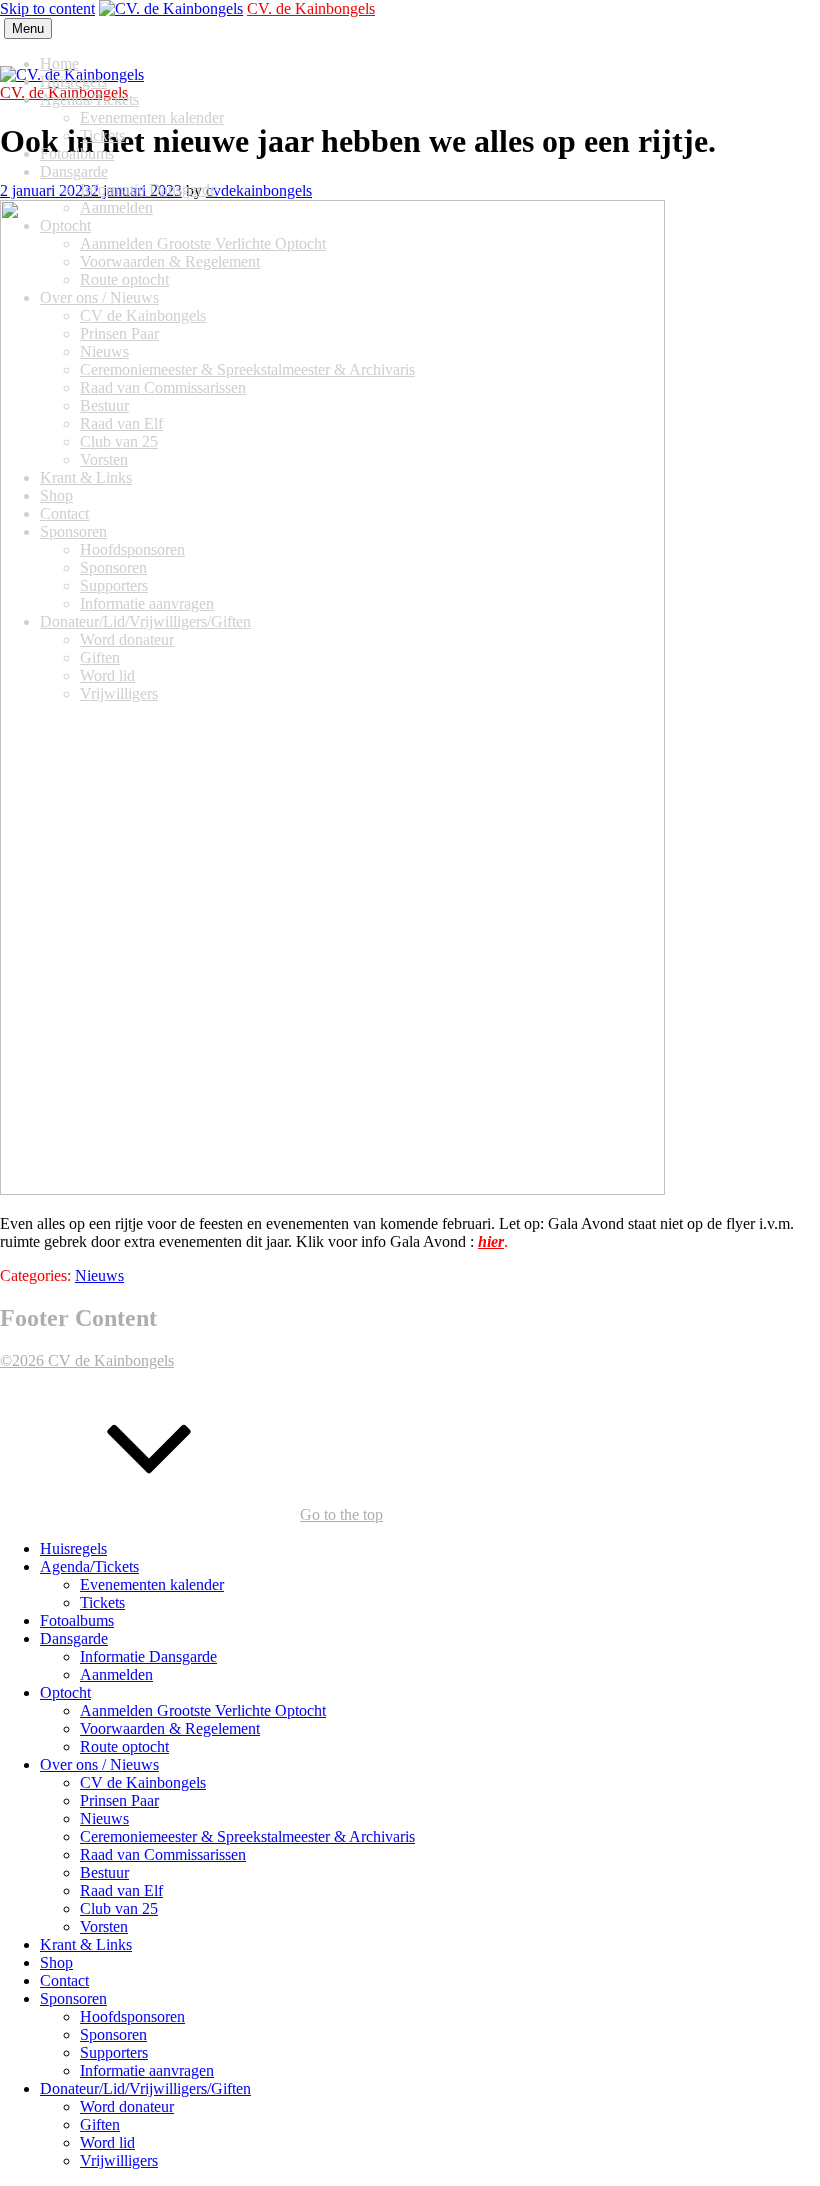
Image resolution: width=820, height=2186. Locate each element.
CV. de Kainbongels (311, 8)
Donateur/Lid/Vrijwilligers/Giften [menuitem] (145, 2088)
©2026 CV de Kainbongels (87, 1360)
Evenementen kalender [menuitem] (152, 1584)
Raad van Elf (121, 423)
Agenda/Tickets (89, 99)
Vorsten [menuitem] (104, 1926)
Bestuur (104, 405)
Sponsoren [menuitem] (73, 1998)
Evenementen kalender (152, 117)
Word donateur (127, 639)
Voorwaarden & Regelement (170, 261)
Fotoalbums (77, 153)
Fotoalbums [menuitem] (77, 1620)
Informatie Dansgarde (148, 189)
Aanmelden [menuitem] (116, 1674)
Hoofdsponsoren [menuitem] (132, 2016)
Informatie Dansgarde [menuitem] (148, 1656)
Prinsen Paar (119, 333)
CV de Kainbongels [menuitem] (143, 1782)
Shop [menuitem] (56, 1962)
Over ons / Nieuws (99, 297)
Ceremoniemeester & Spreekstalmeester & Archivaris (247, 369)
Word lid (107, 675)
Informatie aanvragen (147, 603)
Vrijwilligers (119, 693)
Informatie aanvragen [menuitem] (147, 2070)
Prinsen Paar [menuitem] (119, 1800)
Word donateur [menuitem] (127, 2106)
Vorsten (104, 459)
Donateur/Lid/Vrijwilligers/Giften (145, 621)
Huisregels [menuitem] (73, 1548)
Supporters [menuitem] (114, 2052)
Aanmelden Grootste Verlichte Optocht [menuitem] (203, 1710)
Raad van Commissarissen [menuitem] (163, 1854)
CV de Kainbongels (143, 315)
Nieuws (104, 351)
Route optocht (124, 279)
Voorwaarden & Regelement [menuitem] (170, 1728)
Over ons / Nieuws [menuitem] (99, 1764)
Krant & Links (86, 477)
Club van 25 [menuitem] (119, 1908)
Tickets (102, 135)
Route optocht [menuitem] (124, 1746)
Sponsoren (73, 531)
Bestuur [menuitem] (104, 1872)
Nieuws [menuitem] (104, 1818)
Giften (100, 657)
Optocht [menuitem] (65, 1692)
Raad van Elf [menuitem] (121, 1890)
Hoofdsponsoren (132, 549)
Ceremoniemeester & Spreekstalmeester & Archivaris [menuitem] (247, 1836)
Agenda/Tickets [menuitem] (89, 1566)
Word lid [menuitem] (107, 2142)
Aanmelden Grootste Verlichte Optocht (203, 243)
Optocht (65, 225)
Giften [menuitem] (100, 2124)
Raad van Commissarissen (163, 387)
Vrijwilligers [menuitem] (119, 2160)
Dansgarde (74, 171)
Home (59, 63)
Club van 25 (119, 441)
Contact (64, 513)
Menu (28, 28)
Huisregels (73, 81)
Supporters (114, 585)
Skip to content (47, 8)
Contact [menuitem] (64, 1980)
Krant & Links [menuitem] (86, 1944)
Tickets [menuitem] (102, 1602)
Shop (56, 495)
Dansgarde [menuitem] (74, 1638)
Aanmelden (116, 207)
